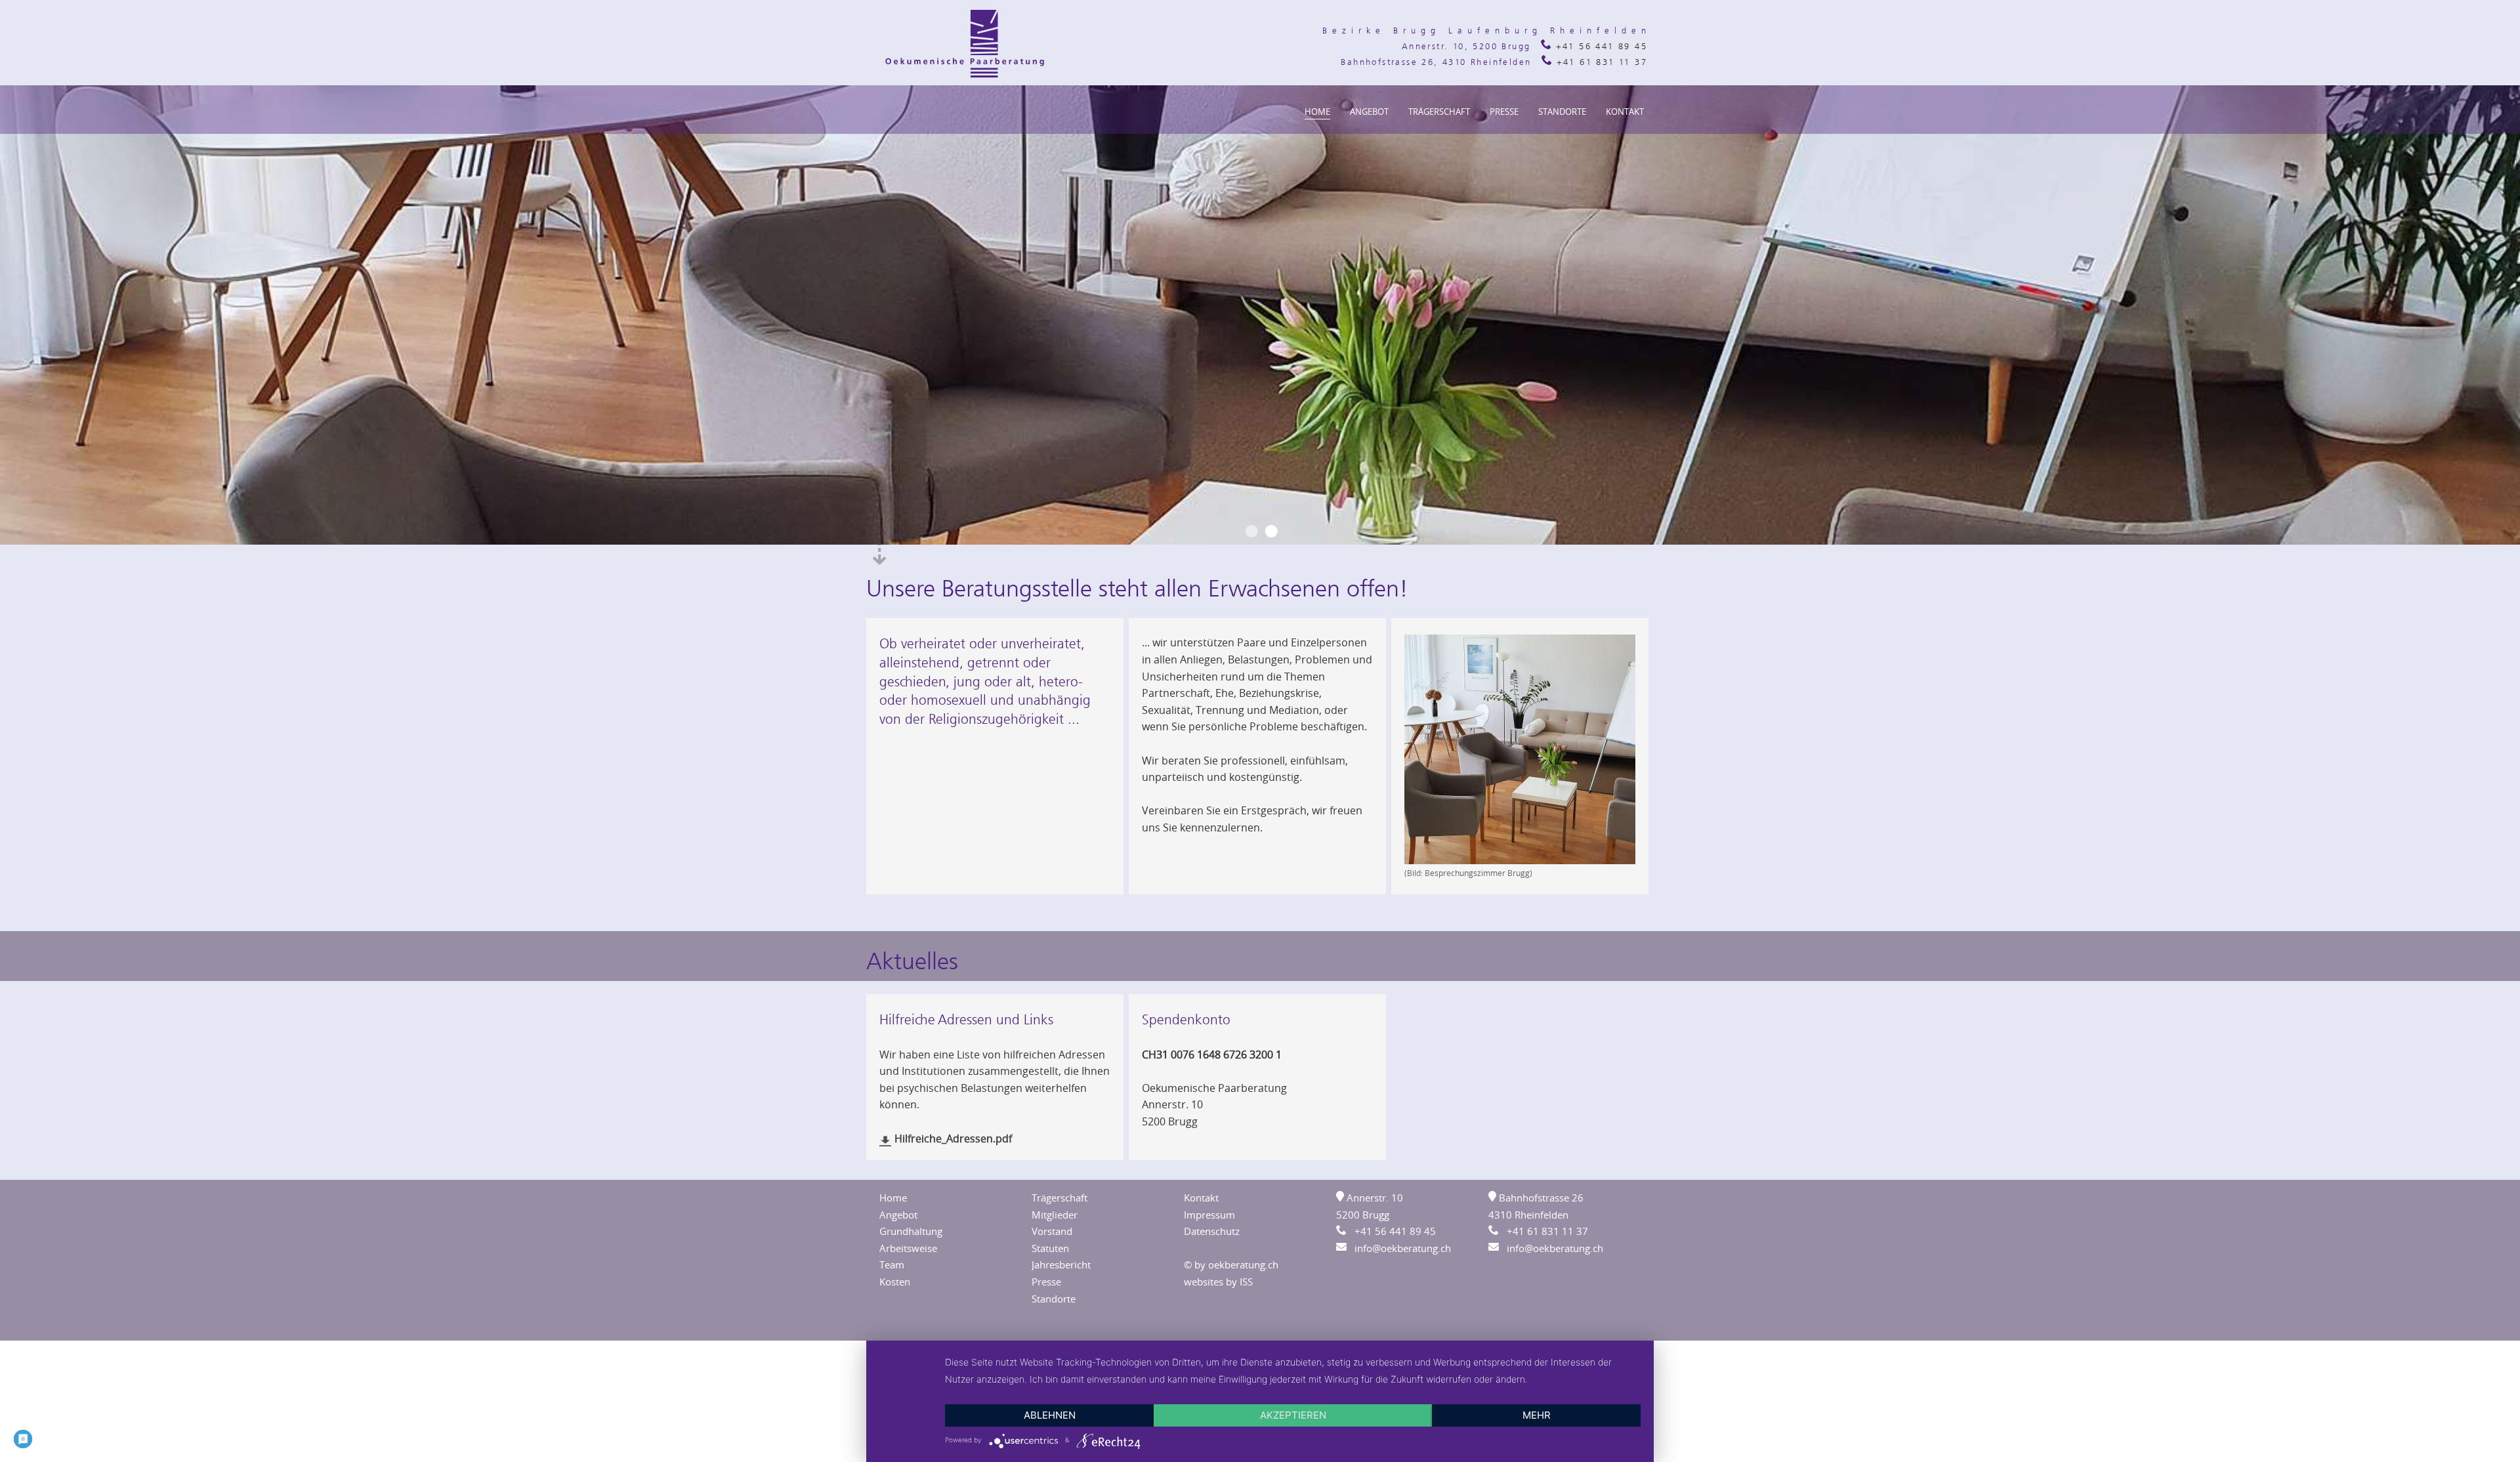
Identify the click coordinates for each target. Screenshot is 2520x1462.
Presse (1504, 112)
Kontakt (1625, 112)
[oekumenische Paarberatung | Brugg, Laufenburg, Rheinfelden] (965, 76)
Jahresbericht (1061, 1264)
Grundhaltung (911, 1231)
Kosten (895, 1282)
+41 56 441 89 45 (1599, 46)
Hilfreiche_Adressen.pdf (955, 1138)
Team (892, 1264)
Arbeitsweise (908, 1248)
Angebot (1369, 112)
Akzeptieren (1293, 1415)
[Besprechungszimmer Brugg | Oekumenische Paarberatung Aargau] (1520, 860)
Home (1317, 112)
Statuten (1050, 1248)
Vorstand (1052, 1231)
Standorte (1562, 112)
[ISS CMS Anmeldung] (1643, 14)
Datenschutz (1212, 1231)
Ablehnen (1050, 1415)
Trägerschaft (1439, 112)
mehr (1537, 1415)
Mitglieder (1055, 1215)
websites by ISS (1218, 1282)
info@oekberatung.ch (1399, 1248)
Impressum (1209, 1215)
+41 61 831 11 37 (1600, 62)
